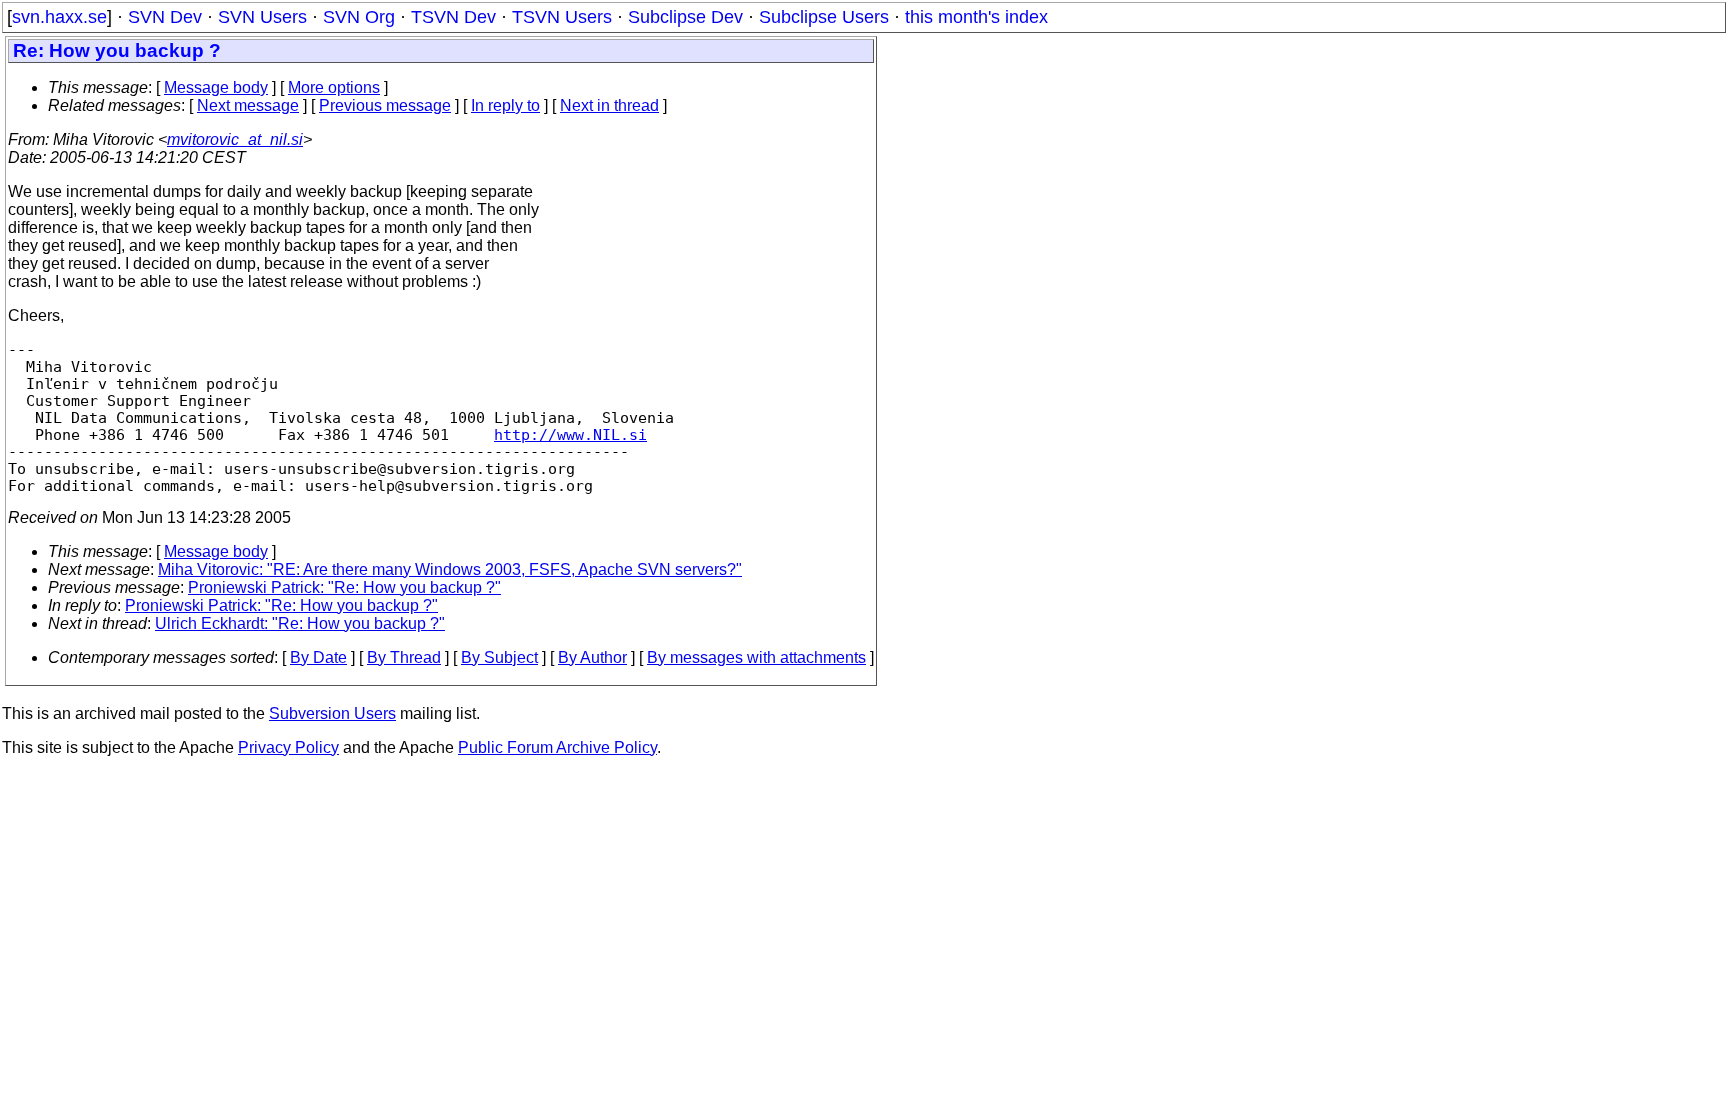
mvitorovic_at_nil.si (235, 139)
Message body (216, 87)
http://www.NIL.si (570, 434)
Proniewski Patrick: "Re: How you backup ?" (344, 587)
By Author (592, 657)
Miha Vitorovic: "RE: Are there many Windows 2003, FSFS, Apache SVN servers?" (450, 569)
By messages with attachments (756, 657)
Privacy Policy (288, 747)
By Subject (499, 657)
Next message (248, 105)
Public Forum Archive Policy (557, 747)
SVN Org (359, 17)
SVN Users (262, 17)
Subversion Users (332, 713)
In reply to (505, 105)
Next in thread (609, 105)
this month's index (976, 17)
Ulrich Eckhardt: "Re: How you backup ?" (300, 623)
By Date (318, 657)
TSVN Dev (453, 17)
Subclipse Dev (685, 17)
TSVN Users (562, 17)
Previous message (385, 105)
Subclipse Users (824, 17)
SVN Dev (165, 17)
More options (334, 87)
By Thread (404, 657)
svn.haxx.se (59, 17)
